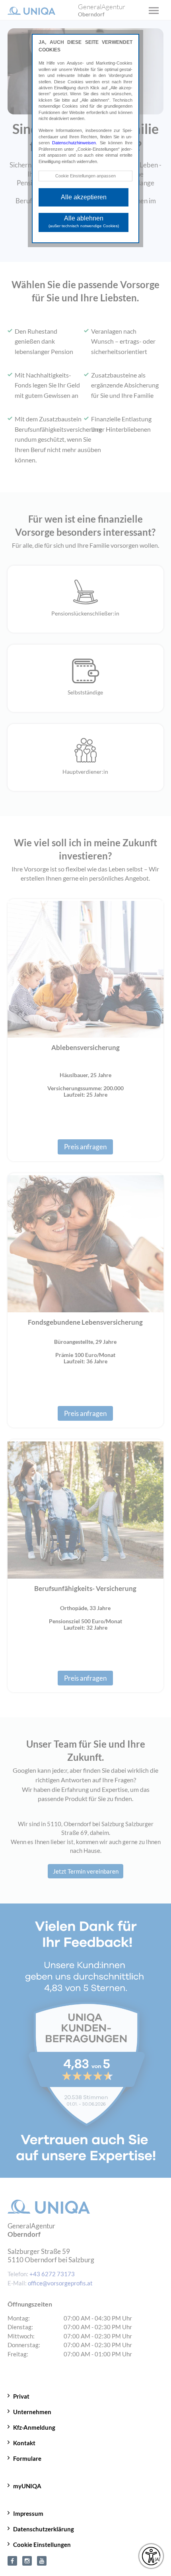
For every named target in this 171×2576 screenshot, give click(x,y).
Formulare (27, 2458)
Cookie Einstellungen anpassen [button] (85, 176)
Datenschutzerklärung (44, 2529)
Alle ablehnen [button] (84, 221)
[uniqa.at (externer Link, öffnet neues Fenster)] (12, 2560)
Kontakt (24, 2443)
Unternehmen (32, 2412)
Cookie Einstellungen (42, 2545)
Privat (21, 2396)
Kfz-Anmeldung (34, 2427)
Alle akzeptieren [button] (84, 197)
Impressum (28, 2513)
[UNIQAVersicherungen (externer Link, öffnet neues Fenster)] (42, 2560)
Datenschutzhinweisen (74, 143)
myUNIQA (27, 2486)
